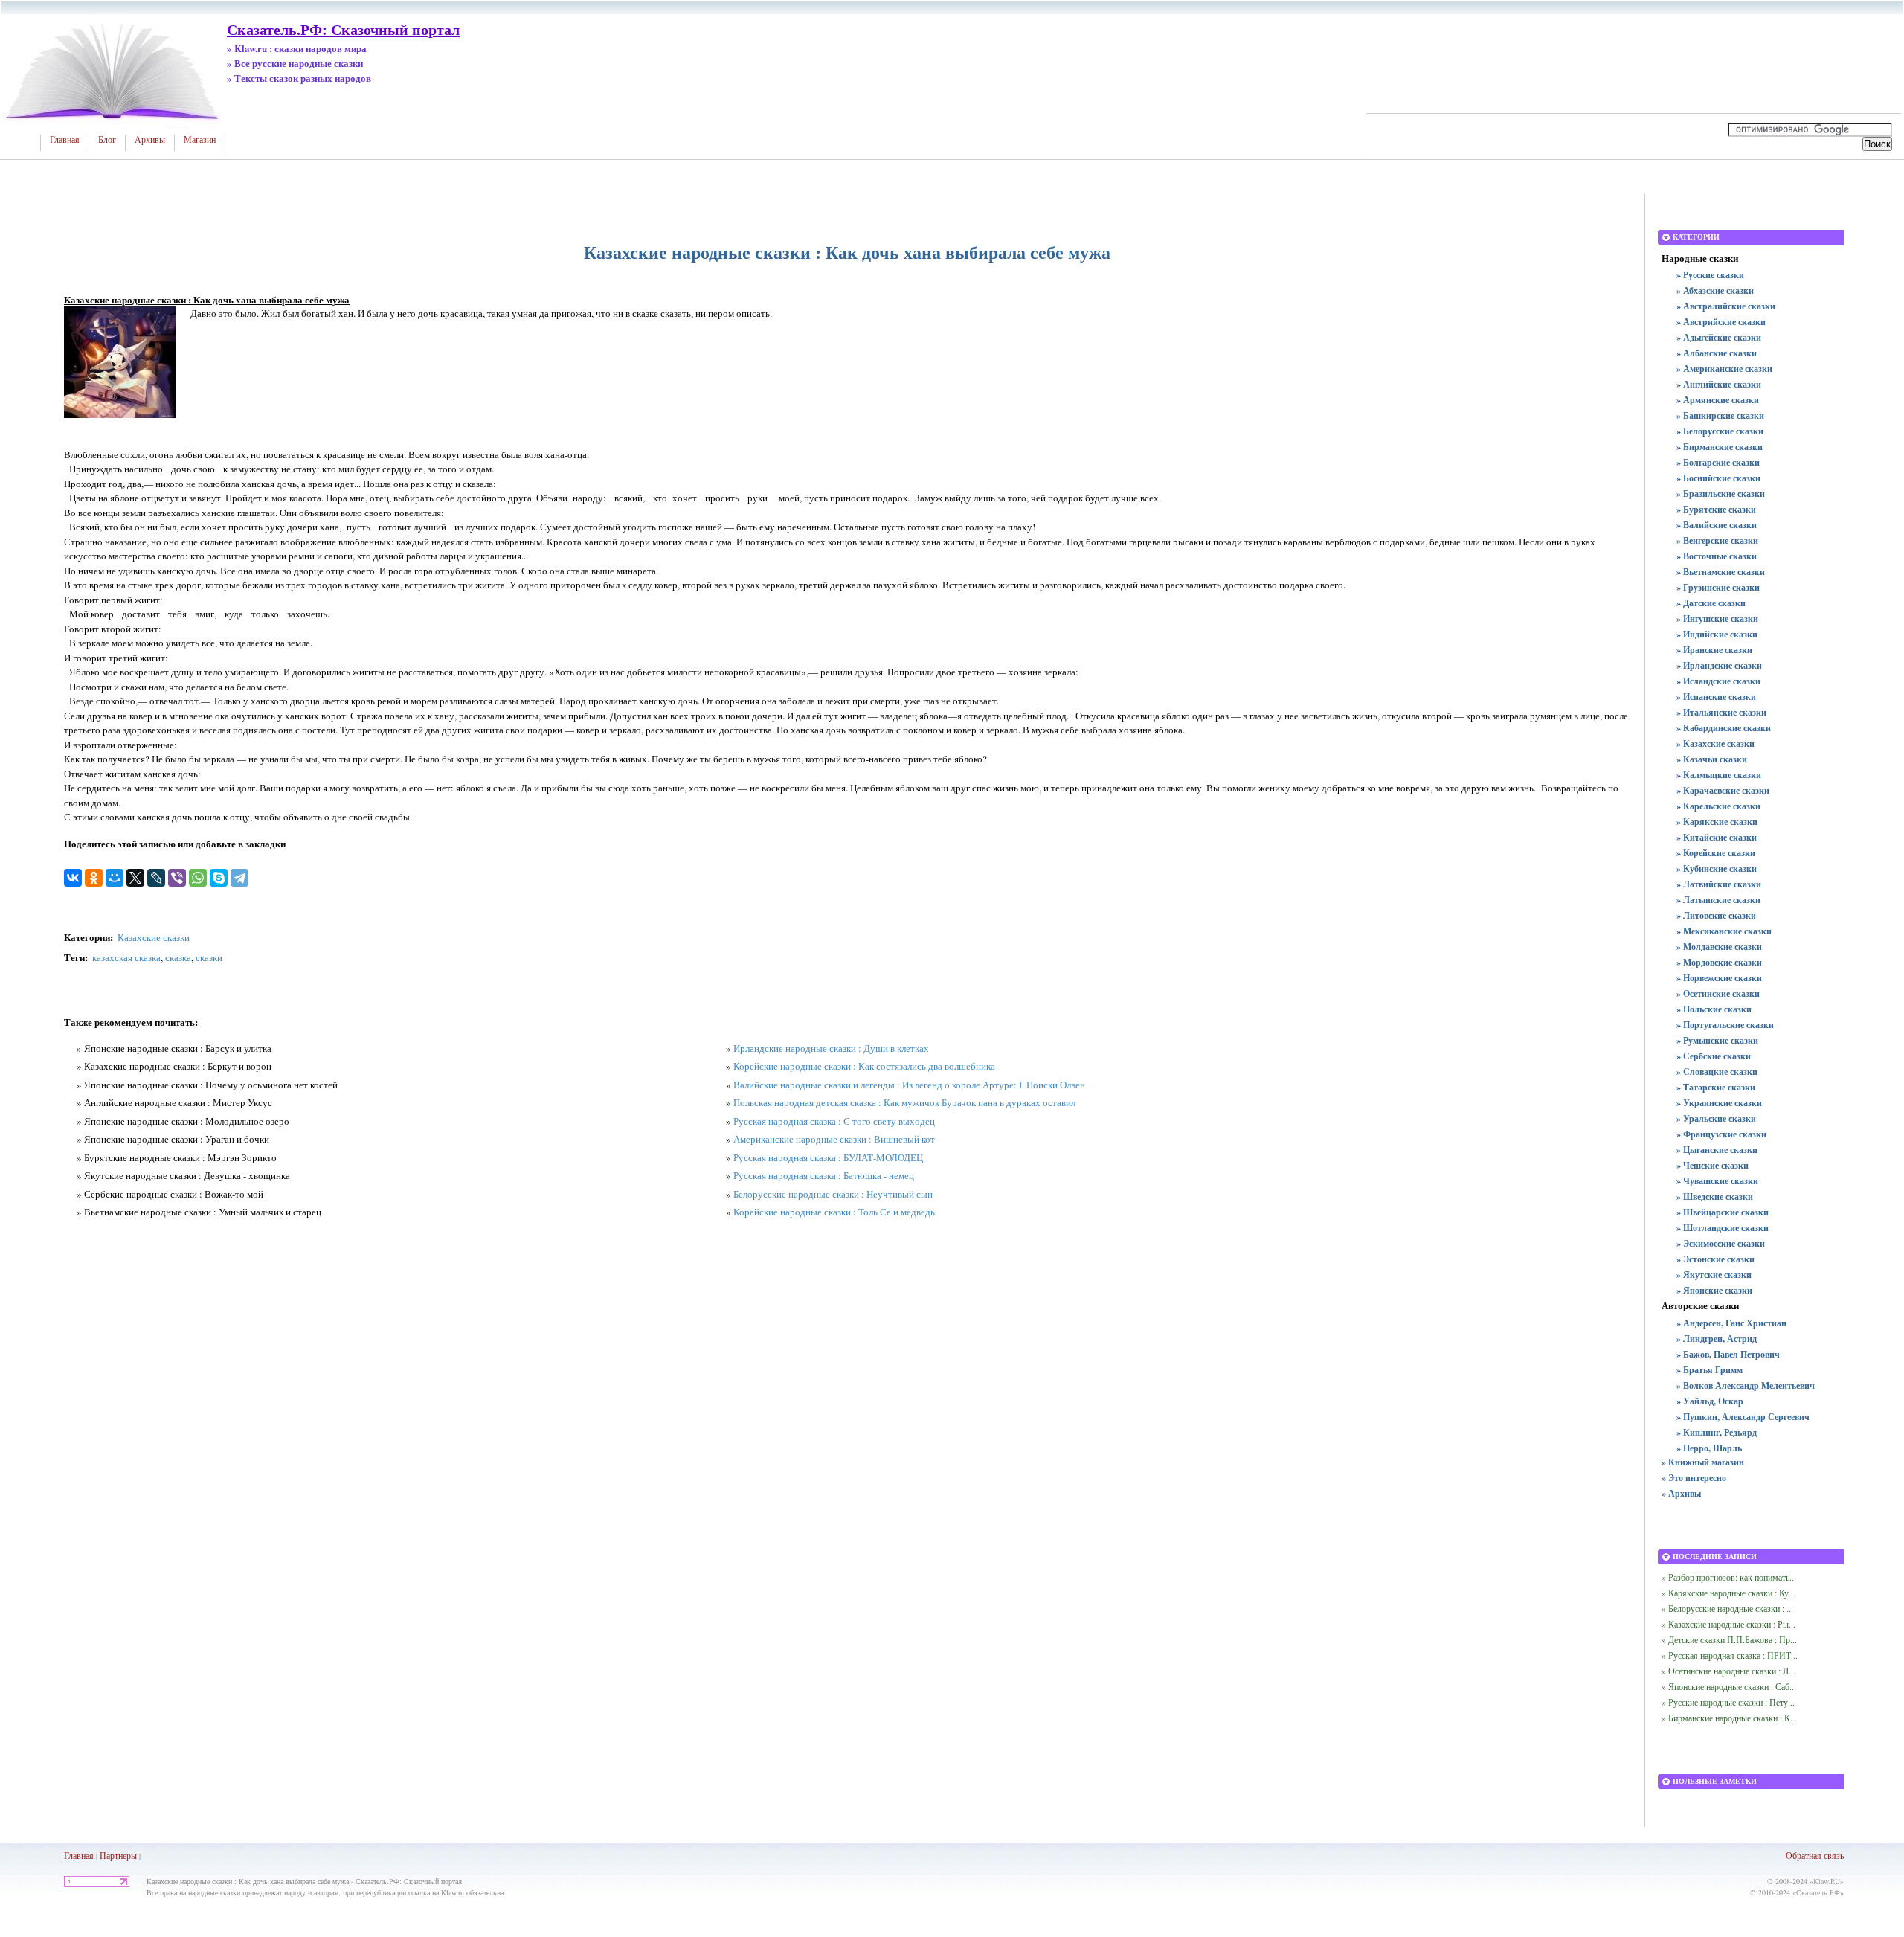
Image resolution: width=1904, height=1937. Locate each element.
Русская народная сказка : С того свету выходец (834, 1121)
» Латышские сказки (1718, 900)
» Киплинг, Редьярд (1717, 1432)
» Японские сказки (1714, 1290)
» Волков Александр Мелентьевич (1746, 1385)
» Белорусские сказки (1720, 431)
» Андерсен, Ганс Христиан (1731, 1323)
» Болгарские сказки (1718, 462)
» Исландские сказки (1718, 681)
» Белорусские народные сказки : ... (1727, 1608)
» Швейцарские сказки (1723, 1212)
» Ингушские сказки (1717, 619)
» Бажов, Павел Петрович (1728, 1354)
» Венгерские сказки (1717, 540)
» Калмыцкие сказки (1719, 775)
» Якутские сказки (1714, 1275)
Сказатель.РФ (1818, 1892)
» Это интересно (1694, 1478)
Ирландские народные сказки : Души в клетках (831, 1048)
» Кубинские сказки (1717, 868)
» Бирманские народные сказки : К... (1729, 1718)
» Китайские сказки (1717, 837)
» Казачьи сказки (1712, 759)
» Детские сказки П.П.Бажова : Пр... (1729, 1639)
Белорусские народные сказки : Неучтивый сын (833, 1194)
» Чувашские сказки (1717, 1181)
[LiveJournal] (156, 878)
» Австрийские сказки (1721, 322)
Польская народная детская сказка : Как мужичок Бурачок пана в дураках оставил (904, 1102)
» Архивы (1681, 1493)
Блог (107, 140)
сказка (178, 957)
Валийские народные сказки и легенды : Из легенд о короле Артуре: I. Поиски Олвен (909, 1085)
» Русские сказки (1710, 275)
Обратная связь (1815, 1855)
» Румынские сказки (1717, 1040)
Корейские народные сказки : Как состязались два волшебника (864, 1066)
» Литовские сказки (1716, 915)
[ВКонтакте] (73, 878)
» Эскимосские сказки (1721, 1243)
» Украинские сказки (1719, 1103)
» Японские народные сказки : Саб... (1729, 1686)
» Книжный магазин (1703, 1462)
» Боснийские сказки (1718, 478)
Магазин (200, 140)
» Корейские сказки (1716, 853)
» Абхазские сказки (1715, 290)
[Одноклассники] (94, 878)
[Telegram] (239, 878)
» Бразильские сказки (1721, 494)
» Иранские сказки (1714, 650)
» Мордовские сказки (1719, 962)
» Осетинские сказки (1718, 993)
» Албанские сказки (1717, 353)
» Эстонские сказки (1715, 1259)
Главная (65, 140)
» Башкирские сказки (1720, 415)
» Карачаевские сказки (1723, 790)
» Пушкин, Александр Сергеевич (1743, 1417)
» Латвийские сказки (1719, 884)
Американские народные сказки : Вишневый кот (834, 1139)
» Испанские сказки (1716, 697)
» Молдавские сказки (1719, 947)
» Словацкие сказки (1717, 1072)
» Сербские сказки (1714, 1056)
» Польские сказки (1714, 1009)
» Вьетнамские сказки (1721, 572)
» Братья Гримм (1710, 1370)
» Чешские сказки (1712, 1165)
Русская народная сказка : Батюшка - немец (824, 1175)
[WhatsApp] (198, 878)
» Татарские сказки (1716, 1087)
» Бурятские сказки (1716, 509)
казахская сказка (126, 957)
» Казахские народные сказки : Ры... (1728, 1624)
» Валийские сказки (1717, 525)
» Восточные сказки (1717, 556)
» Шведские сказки (1715, 1196)
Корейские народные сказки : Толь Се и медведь (834, 1212)
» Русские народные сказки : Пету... (1728, 1702)
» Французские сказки (1721, 1134)
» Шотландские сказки (1723, 1228)
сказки (209, 957)
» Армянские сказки (1718, 400)
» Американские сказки (1724, 369)
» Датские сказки (1711, 603)
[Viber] (177, 878)
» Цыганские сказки (1717, 1150)
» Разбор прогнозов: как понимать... (1729, 1577)
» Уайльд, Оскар (1710, 1401)
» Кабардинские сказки (1724, 728)
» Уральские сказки (1716, 1118)
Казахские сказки (154, 937)
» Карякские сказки (1717, 822)
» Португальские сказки (1725, 1025)
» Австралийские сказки (1726, 306)
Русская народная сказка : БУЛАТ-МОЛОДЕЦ (828, 1157)
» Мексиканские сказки (1724, 931)
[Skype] (219, 878)
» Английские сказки (1719, 384)
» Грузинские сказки (1718, 587)
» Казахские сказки (1715, 743)
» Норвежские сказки (1719, 978)
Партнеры (118, 1855)
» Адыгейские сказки (1719, 337)
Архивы (150, 140)
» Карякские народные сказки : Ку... (1728, 1593)
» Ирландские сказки (1719, 665)
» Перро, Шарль (1709, 1448)
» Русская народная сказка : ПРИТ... (1730, 1655)
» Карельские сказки (1718, 806)
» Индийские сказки (1717, 634)
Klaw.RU (1827, 1881)
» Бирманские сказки (1720, 447)
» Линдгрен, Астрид (1717, 1339)
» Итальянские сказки (1721, 712)
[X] (135, 878)
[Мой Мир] (115, 878)
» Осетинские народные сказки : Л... (1728, 1671)
